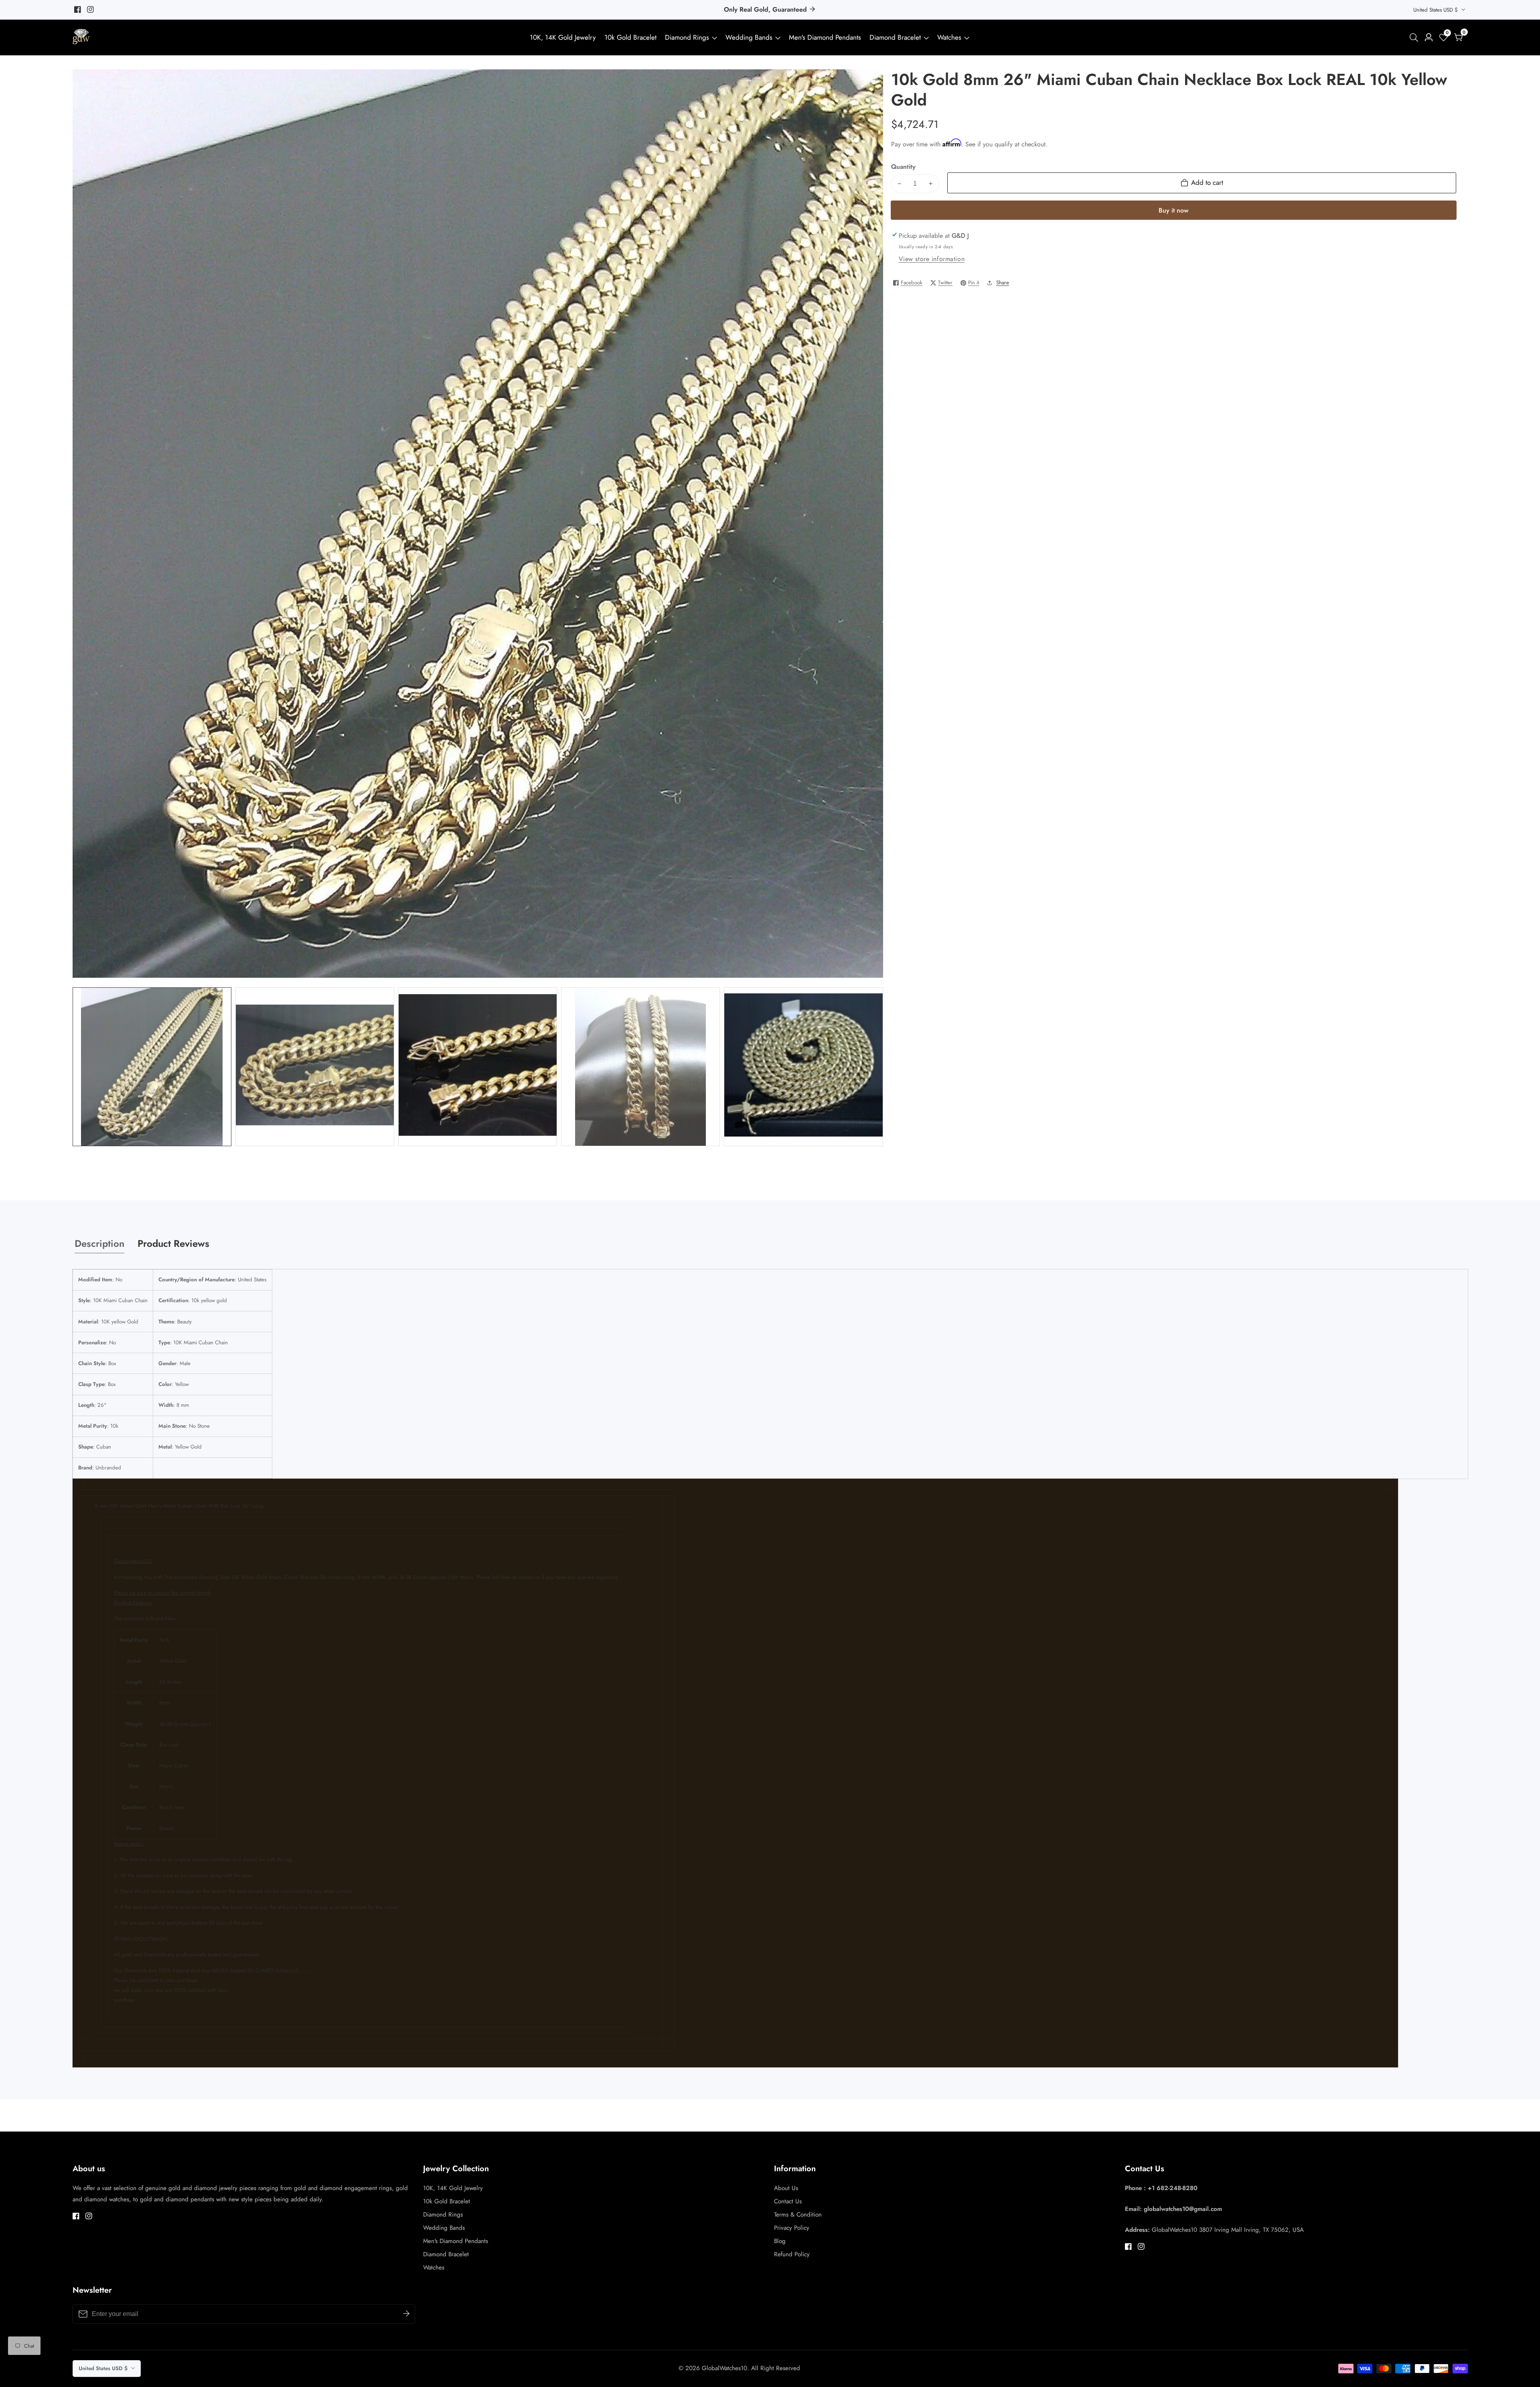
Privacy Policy (792, 2228)
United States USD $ (1436, 10)
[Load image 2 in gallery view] (315, 1067)
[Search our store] (1415, 37)
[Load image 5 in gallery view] (803, 1067)
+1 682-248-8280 (1173, 2188)
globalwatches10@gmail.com (1183, 2209)
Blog (780, 2241)
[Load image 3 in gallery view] (478, 1067)
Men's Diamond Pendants (825, 37)
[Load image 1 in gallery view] (152, 1067)
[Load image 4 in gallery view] (641, 1067)
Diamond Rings (687, 37)
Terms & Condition (798, 2215)
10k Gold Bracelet (630, 37)
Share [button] (1003, 283)
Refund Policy (792, 2254)
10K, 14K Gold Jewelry (563, 37)
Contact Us (788, 2201)
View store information (932, 259)
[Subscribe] (406, 2314)
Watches (949, 37)
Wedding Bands (750, 37)
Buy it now (1173, 210)
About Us (786, 2188)
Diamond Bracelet (895, 37)
